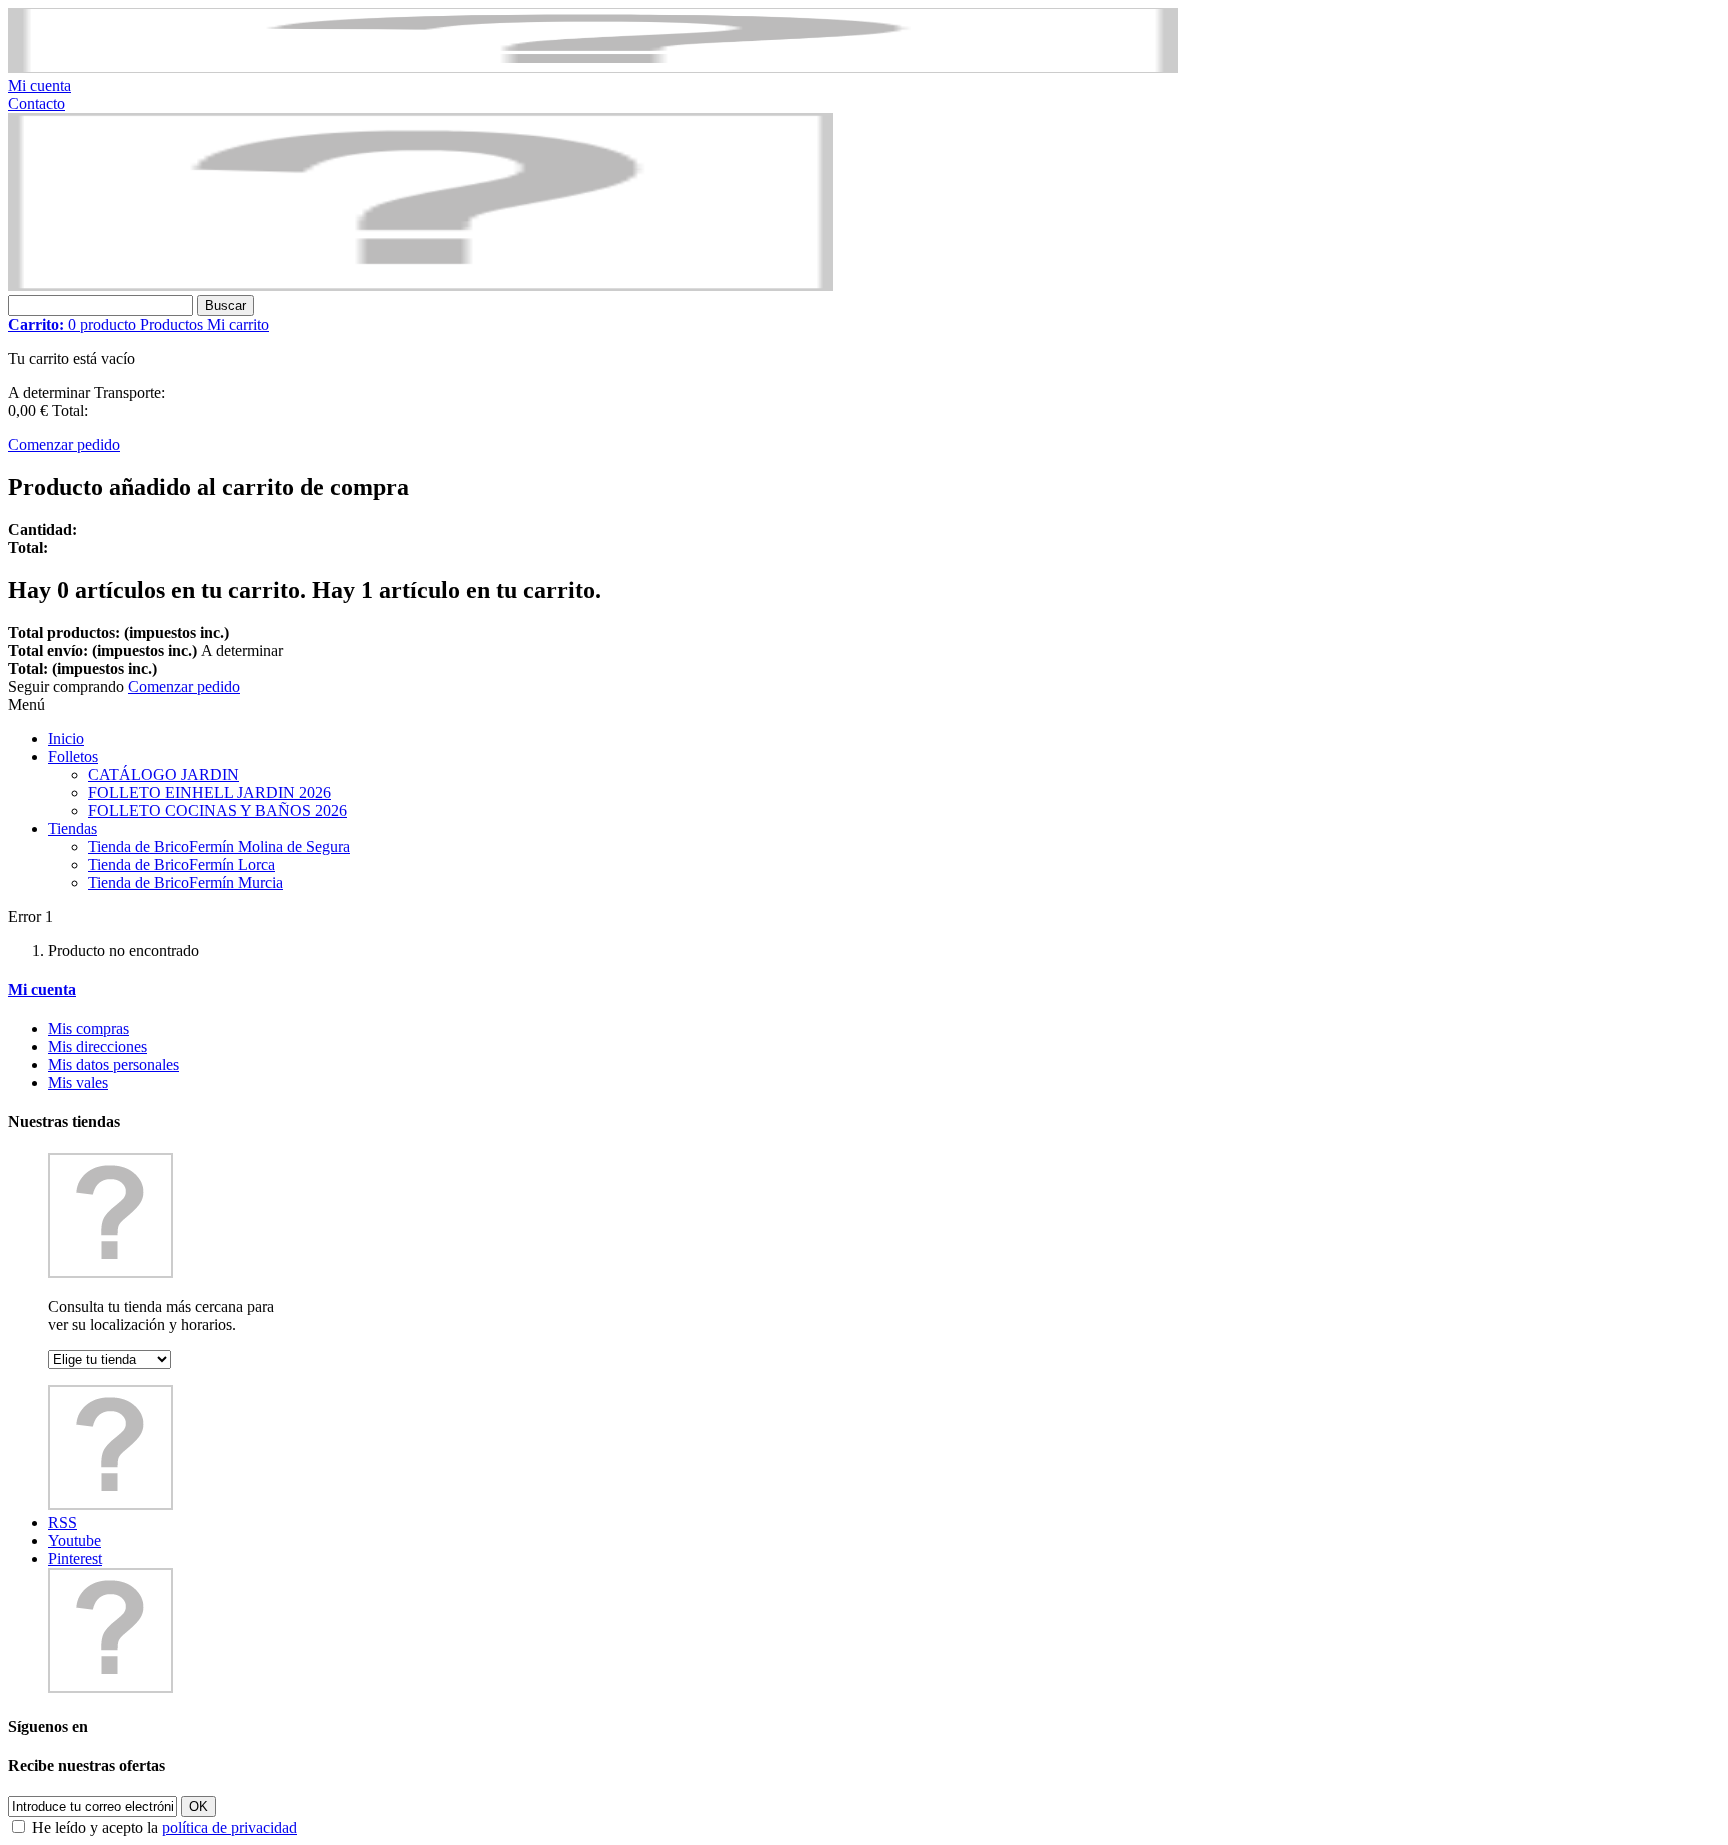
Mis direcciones (97, 1046)
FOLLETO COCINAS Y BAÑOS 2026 (217, 810)
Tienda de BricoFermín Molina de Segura (219, 846)
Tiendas (72, 828)
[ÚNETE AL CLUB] (593, 67)
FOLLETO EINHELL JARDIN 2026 (209, 792)
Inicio (66, 738)
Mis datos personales (113, 1064)
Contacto (36, 103)
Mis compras (88, 1028)
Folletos (73, 756)
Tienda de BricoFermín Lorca (181, 864)
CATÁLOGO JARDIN (163, 774)
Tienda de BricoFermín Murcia (185, 882)
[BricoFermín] (420, 285)
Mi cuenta (39, 85)
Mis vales (78, 1082)
